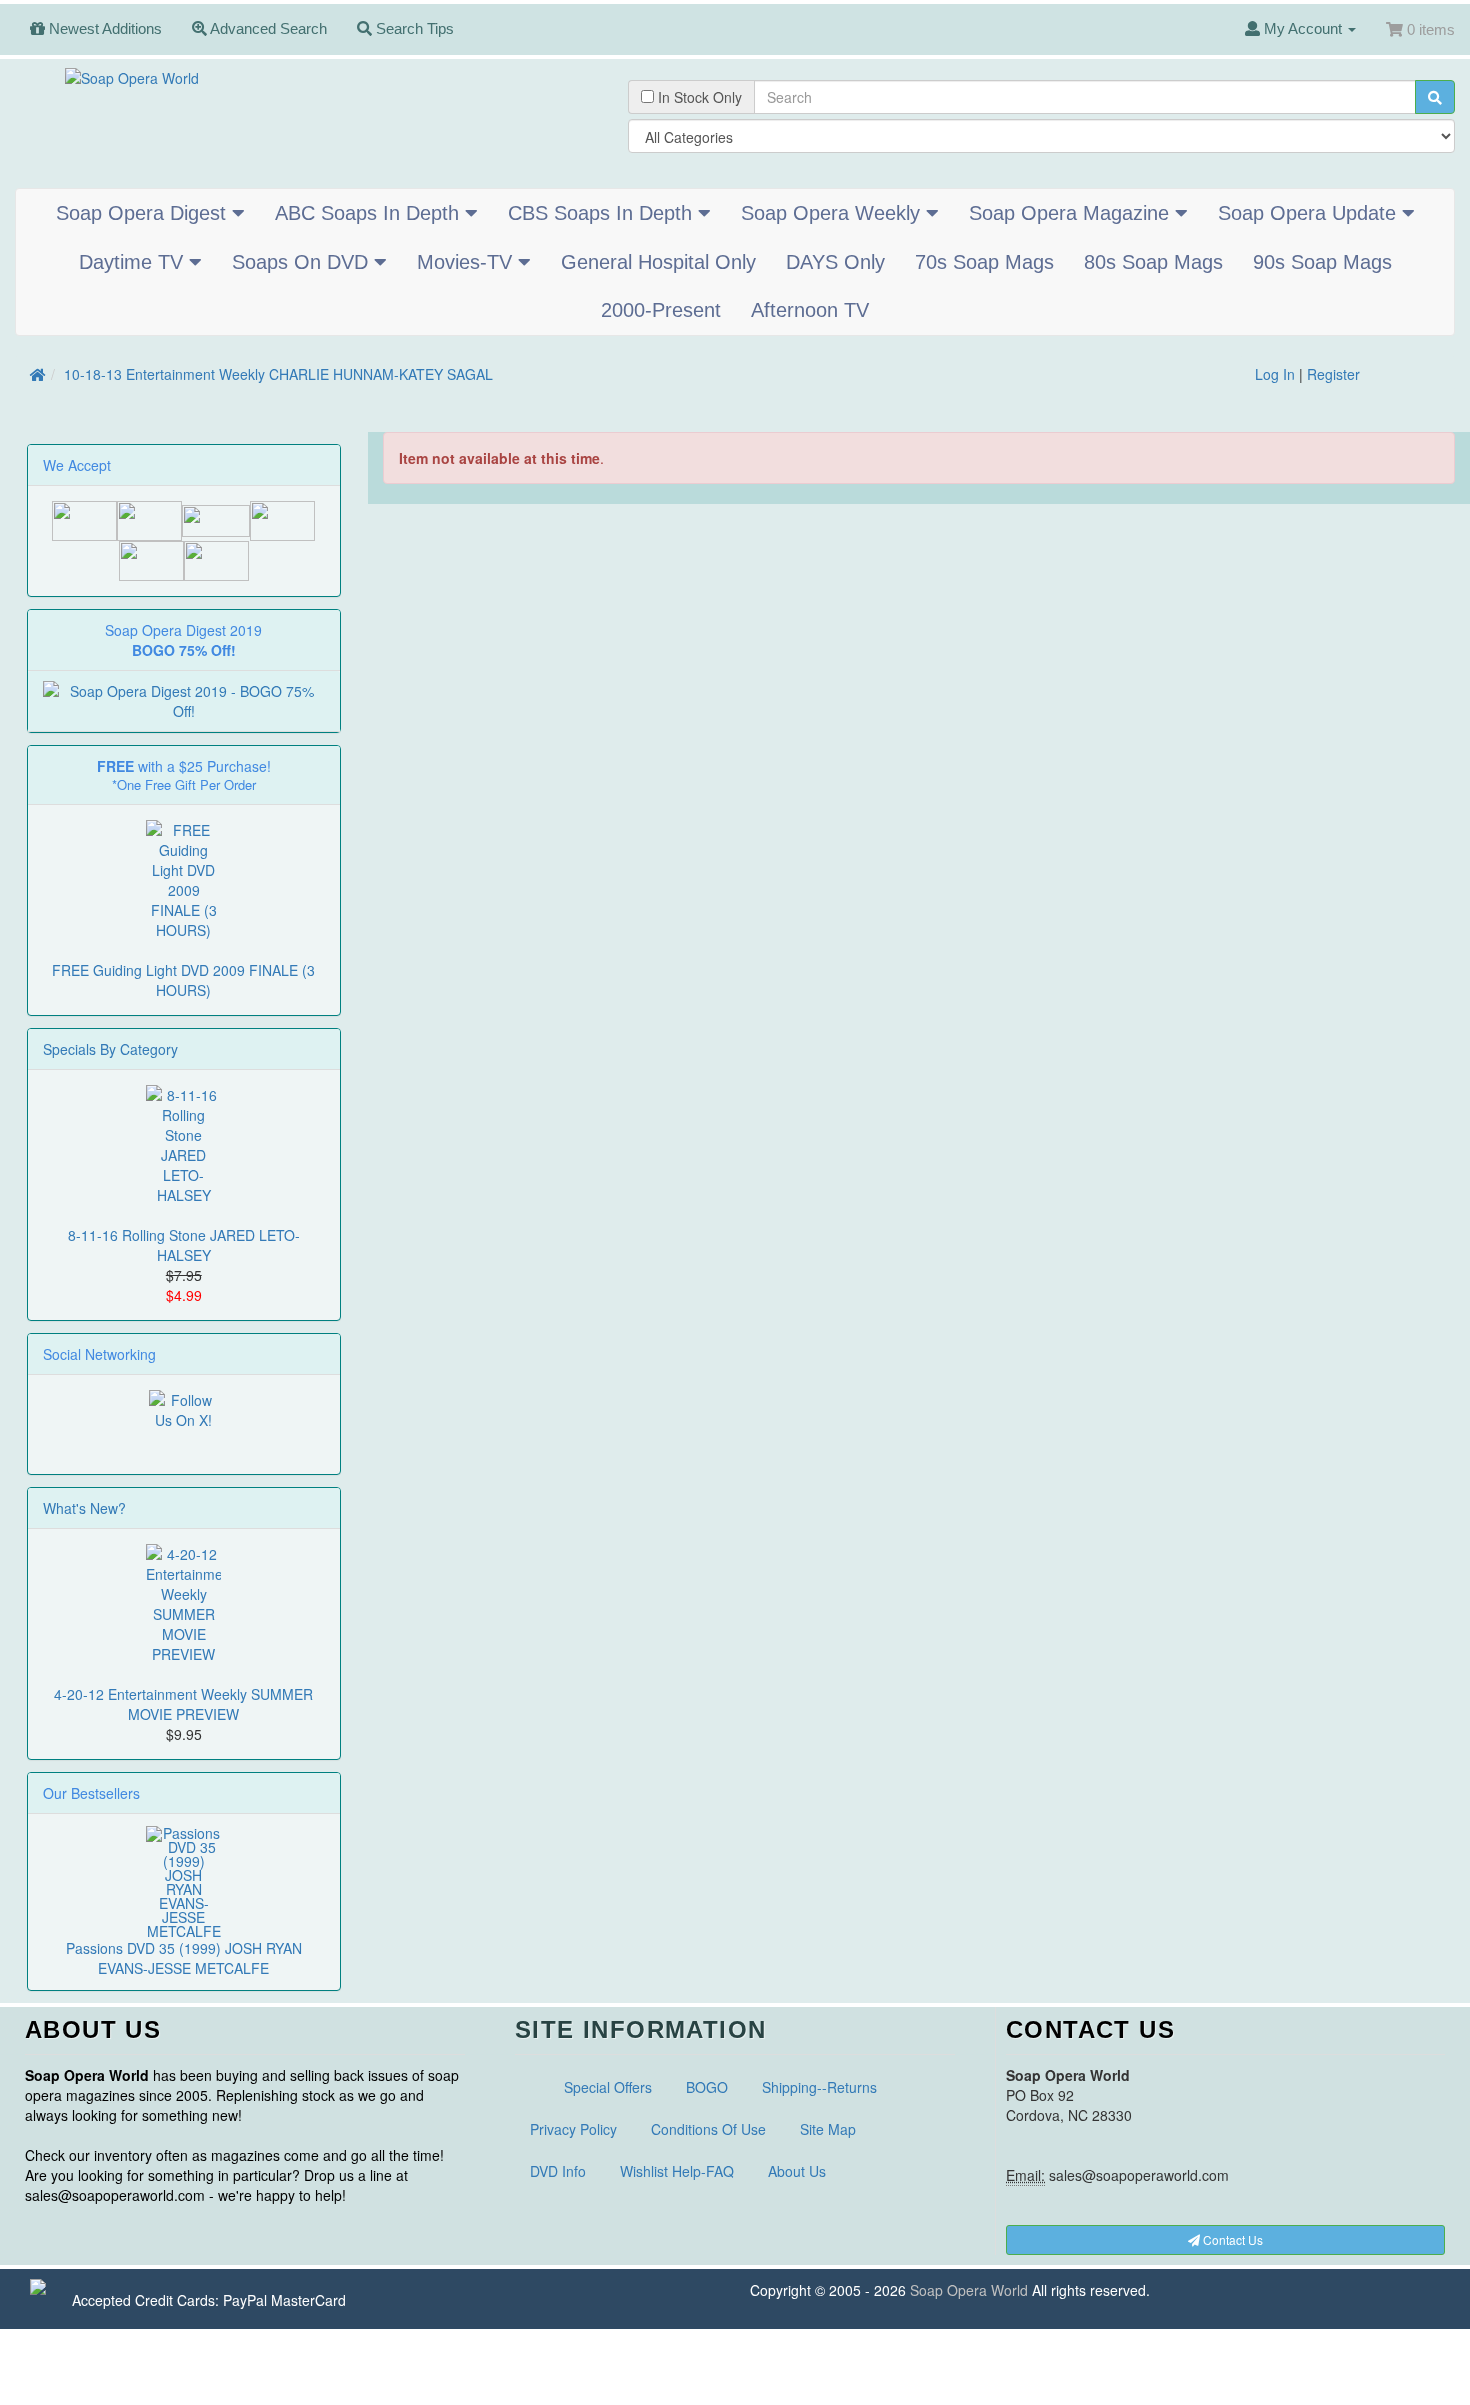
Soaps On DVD (303, 262)
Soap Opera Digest (144, 213)
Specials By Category (110, 1049)
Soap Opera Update (1310, 213)
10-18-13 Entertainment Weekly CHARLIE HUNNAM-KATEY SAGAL (278, 374)
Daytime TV (134, 262)
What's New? (84, 1508)
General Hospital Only (658, 262)
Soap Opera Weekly (833, 213)
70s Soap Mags (984, 262)
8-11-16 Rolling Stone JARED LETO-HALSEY (184, 1245)
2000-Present (661, 310)
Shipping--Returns (819, 2087)
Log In (1275, 374)
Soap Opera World (969, 2290)
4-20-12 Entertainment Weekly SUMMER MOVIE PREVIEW (183, 1704)
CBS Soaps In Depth (603, 213)
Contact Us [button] (1231, 2239)
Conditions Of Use (708, 2129)
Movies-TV (467, 262)
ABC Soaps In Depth (370, 213)
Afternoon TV (810, 310)
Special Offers (608, 2087)
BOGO (707, 2087)
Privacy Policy (573, 2129)
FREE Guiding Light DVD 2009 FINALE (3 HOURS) (183, 980)
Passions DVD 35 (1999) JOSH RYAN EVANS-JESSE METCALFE (184, 1958)
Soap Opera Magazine (1072, 213)
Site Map (828, 2129)
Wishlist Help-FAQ (677, 2171)
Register (1333, 374)
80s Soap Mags (1153, 262)
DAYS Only (835, 262)
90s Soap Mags (1322, 262)
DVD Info (558, 2171)
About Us (797, 2171)
